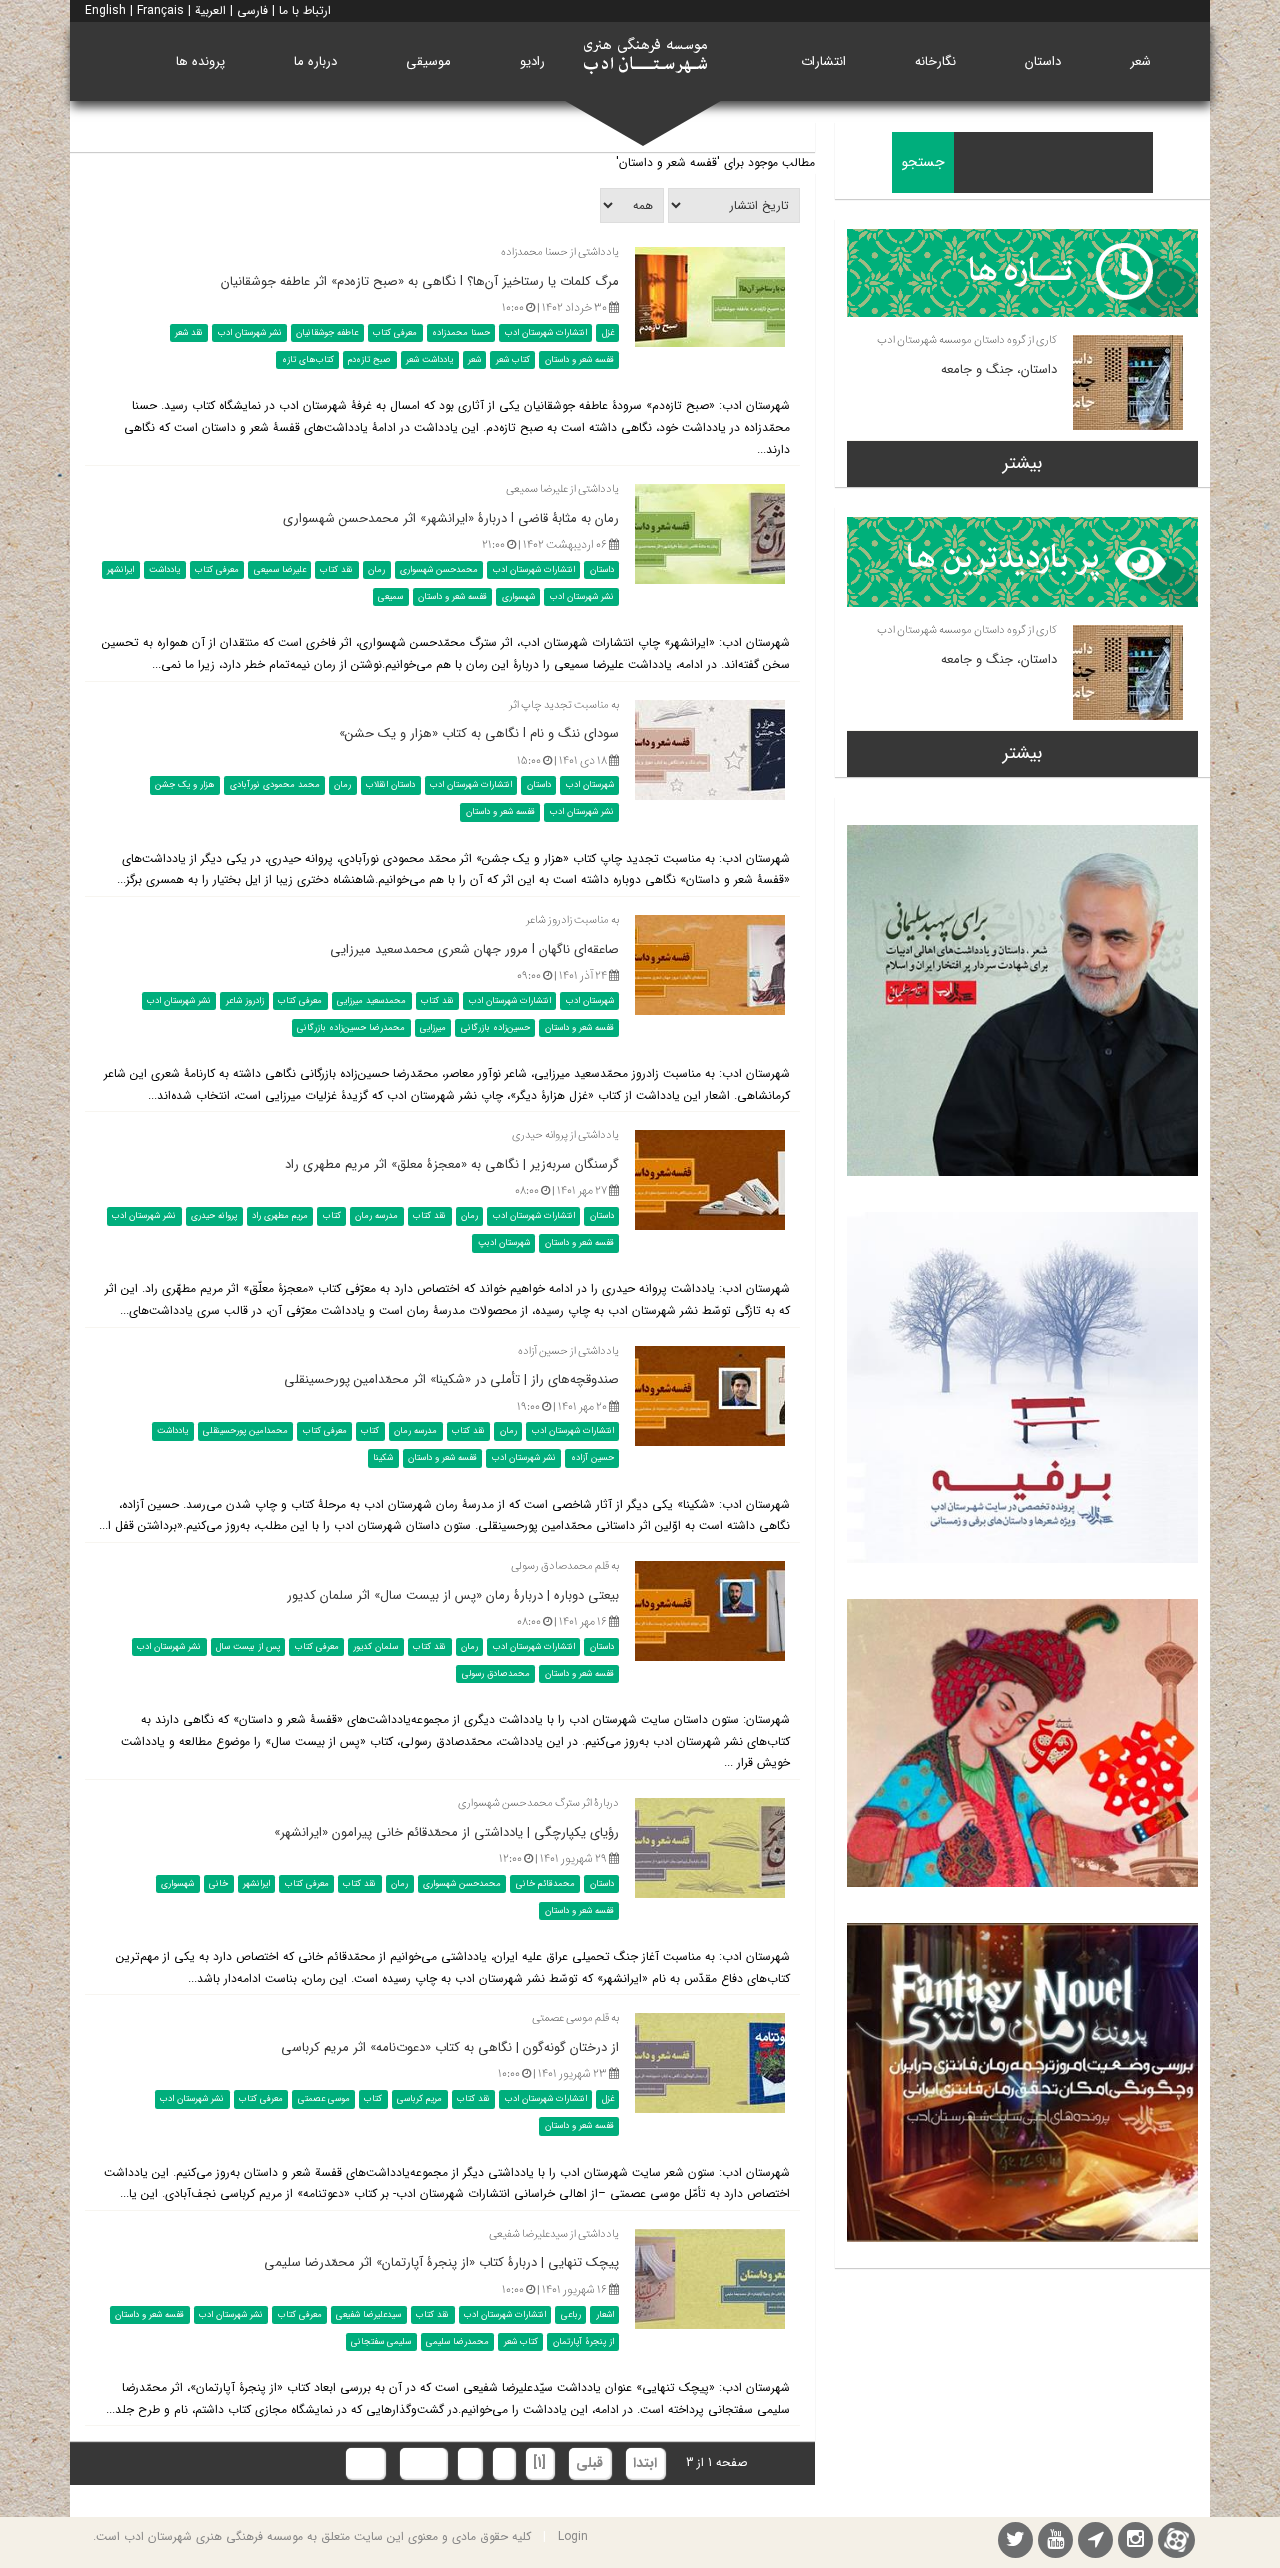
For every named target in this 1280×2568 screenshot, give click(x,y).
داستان (602, 570)
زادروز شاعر (245, 1001)
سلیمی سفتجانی (381, 2341)
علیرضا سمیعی (280, 570)
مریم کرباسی (419, 2099)
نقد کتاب (336, 570)
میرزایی (433, 1028)
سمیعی (390, 597)
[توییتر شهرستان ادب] (1015, 2542)
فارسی (252, 10)
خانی (218, 1884)
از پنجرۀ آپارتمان (583, 2341)
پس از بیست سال (248, 1647)
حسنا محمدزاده (461, 333)
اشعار (605, 2314)
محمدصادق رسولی (496, 1674)
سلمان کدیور (375, 1647)
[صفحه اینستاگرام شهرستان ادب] (1135, 2542)
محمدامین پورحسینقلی (245, 1431)
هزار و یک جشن (185, 785)
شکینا (383, 1458)
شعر (474, 360)
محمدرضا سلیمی (457, 2341)
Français (160, 10)
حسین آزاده (592, 1458)
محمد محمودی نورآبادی (275, 785)
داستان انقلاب (390, 785)
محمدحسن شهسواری (439, 570)
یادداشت (164, 570)
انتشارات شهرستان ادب (546, 333)
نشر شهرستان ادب (250, 333)
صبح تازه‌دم (369, 360)
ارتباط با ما (305, 10)
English (105, 10)
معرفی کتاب (395, 333)
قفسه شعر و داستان (579, 360)
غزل (608, 333)
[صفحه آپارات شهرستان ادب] (1176, 2539)
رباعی (571, 2314)
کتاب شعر (513, 360)
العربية (210, 10)
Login (573, 2536)
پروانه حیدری (214, 1216)
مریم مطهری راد (280, 1216)
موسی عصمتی (324, 2099)
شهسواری (518, 597)
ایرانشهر (120, 570)
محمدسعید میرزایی (371, 1001)
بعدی (423, 2463)
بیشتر (1022, 463)
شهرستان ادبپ (504, 1243)
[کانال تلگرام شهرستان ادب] (1095, 2542)
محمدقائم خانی (545, 1884)
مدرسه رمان (376, 1216)
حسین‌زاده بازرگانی (495, 1028)
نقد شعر (189, 333)
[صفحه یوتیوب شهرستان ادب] (1055, 2542)
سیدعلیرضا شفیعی (368, 2314)
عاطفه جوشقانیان (327, 333)
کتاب (332, 1216)
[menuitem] (1140, 61)
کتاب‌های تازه (308, 360)
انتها (365, 2463)
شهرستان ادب (590, 785)
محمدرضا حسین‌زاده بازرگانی (351, 1028)
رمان (376, 570)
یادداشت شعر (429, 360)
